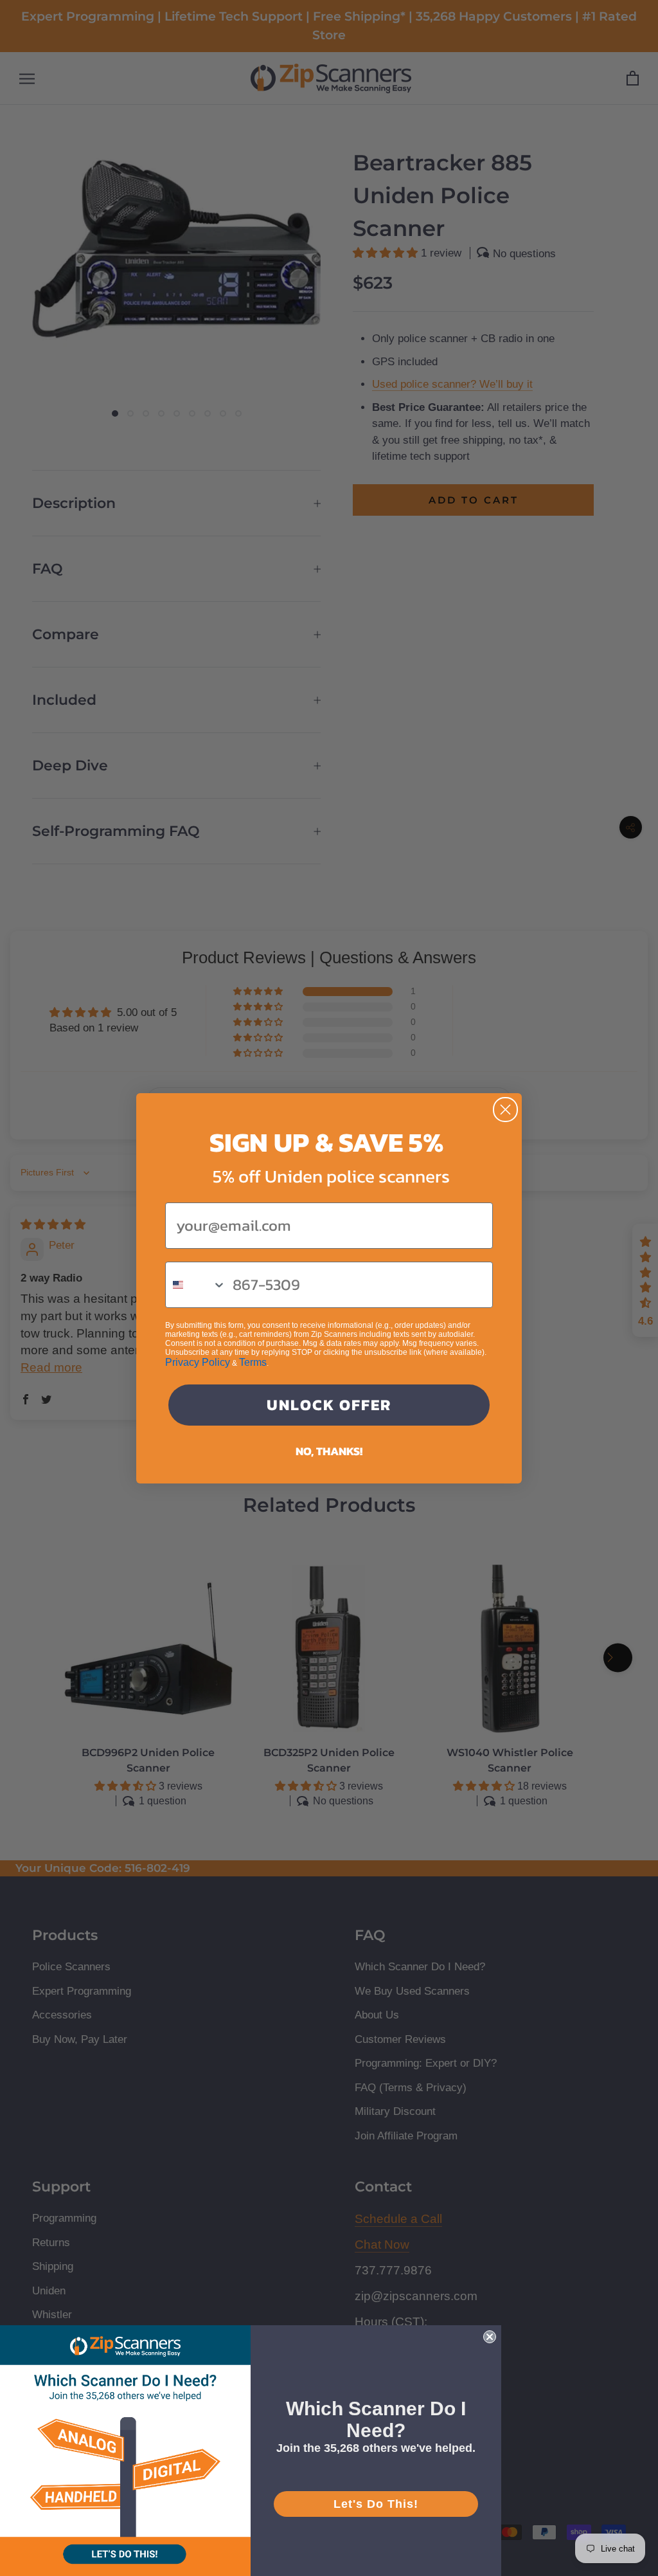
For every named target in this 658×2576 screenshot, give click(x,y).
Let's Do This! (376, 2504)
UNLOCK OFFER (329, 1405)
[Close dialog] (505, 1110)
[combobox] (196, 1285)
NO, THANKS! (329, 1451)
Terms (253, 1362)
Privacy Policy (198, 1362)
